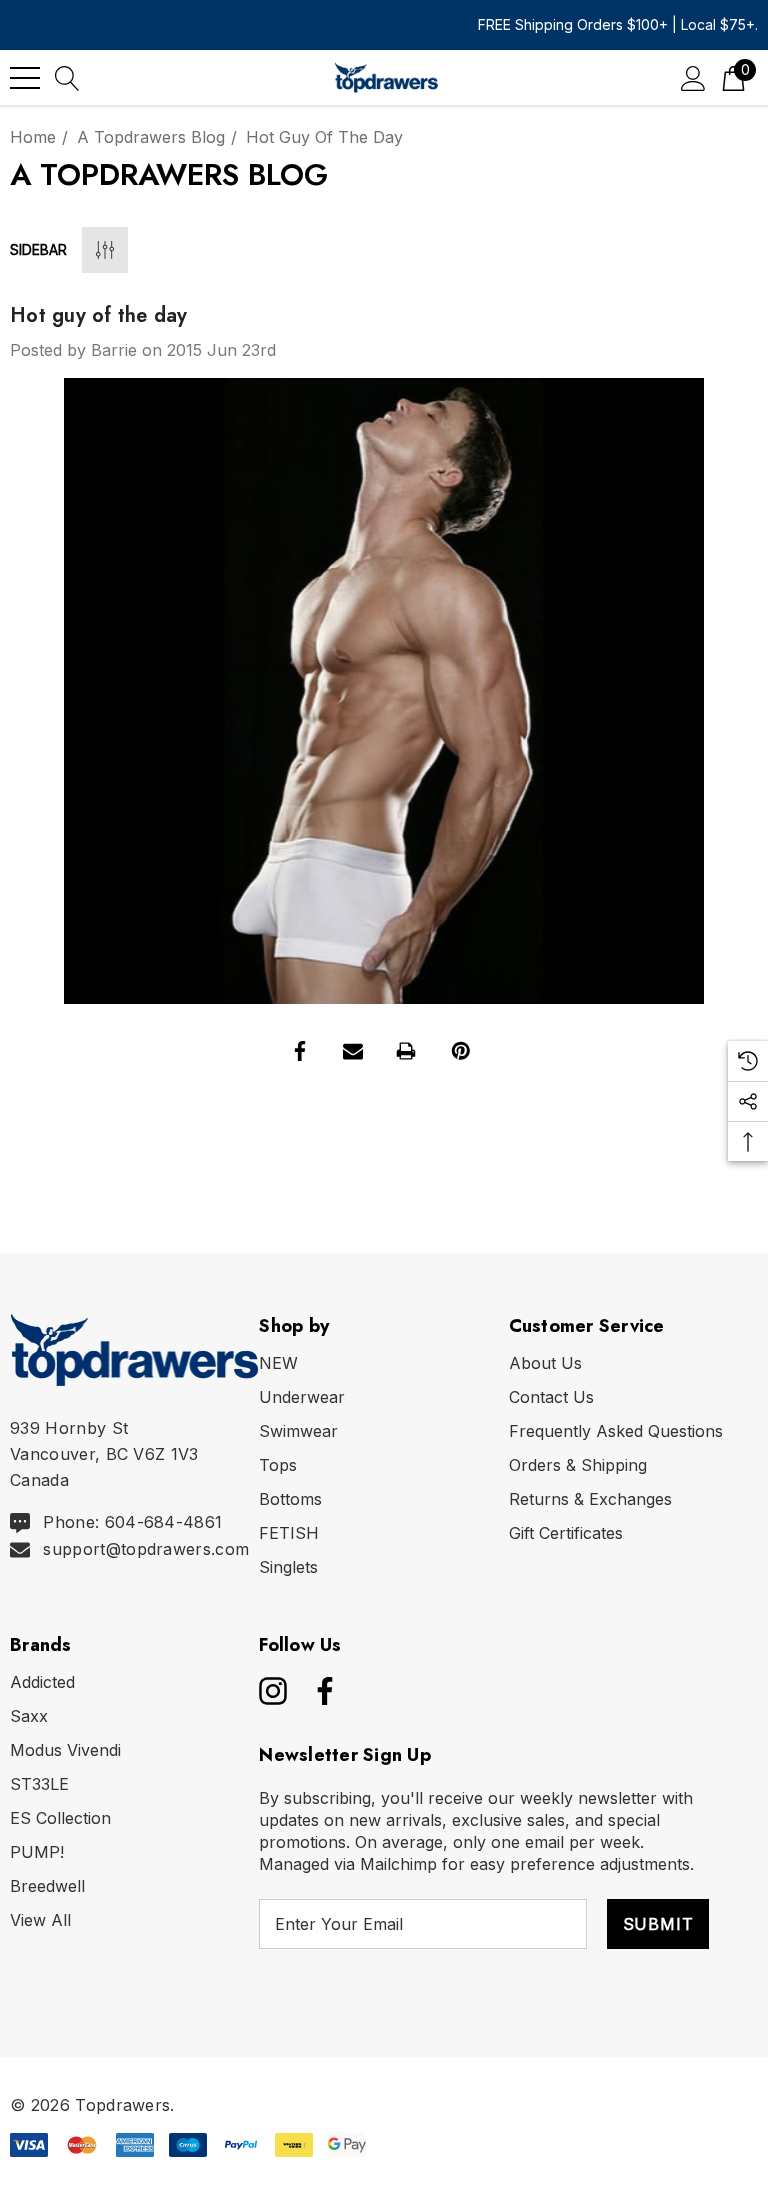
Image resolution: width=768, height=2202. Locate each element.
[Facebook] (300, 1051)
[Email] (353, 1051)
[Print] (406, 1051)
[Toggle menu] (25, 78)
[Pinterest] (461, 1051)
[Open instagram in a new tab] (271, 1691)
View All (40, 1920)
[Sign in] (693, 77)
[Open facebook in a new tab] (320, 1691)
